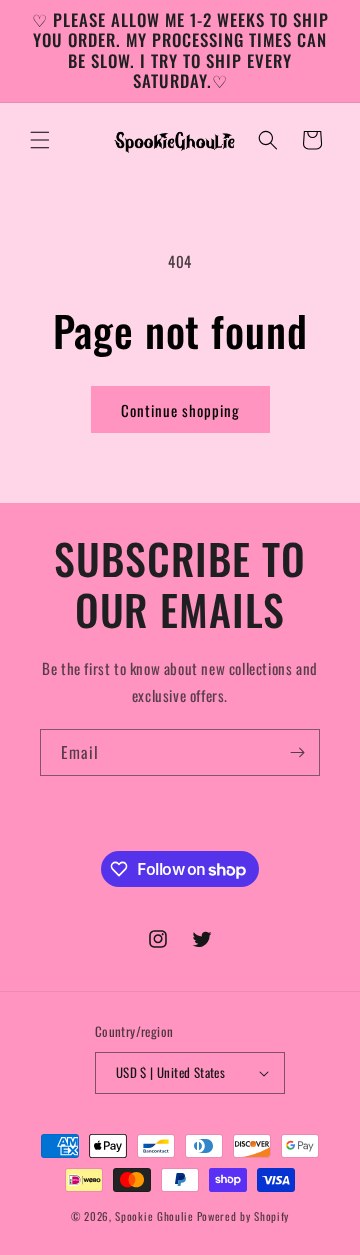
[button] (40, 140)
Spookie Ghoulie (154, 1216)
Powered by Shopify (243, 1216)
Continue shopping (180, 410)
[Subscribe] (297, 752)
